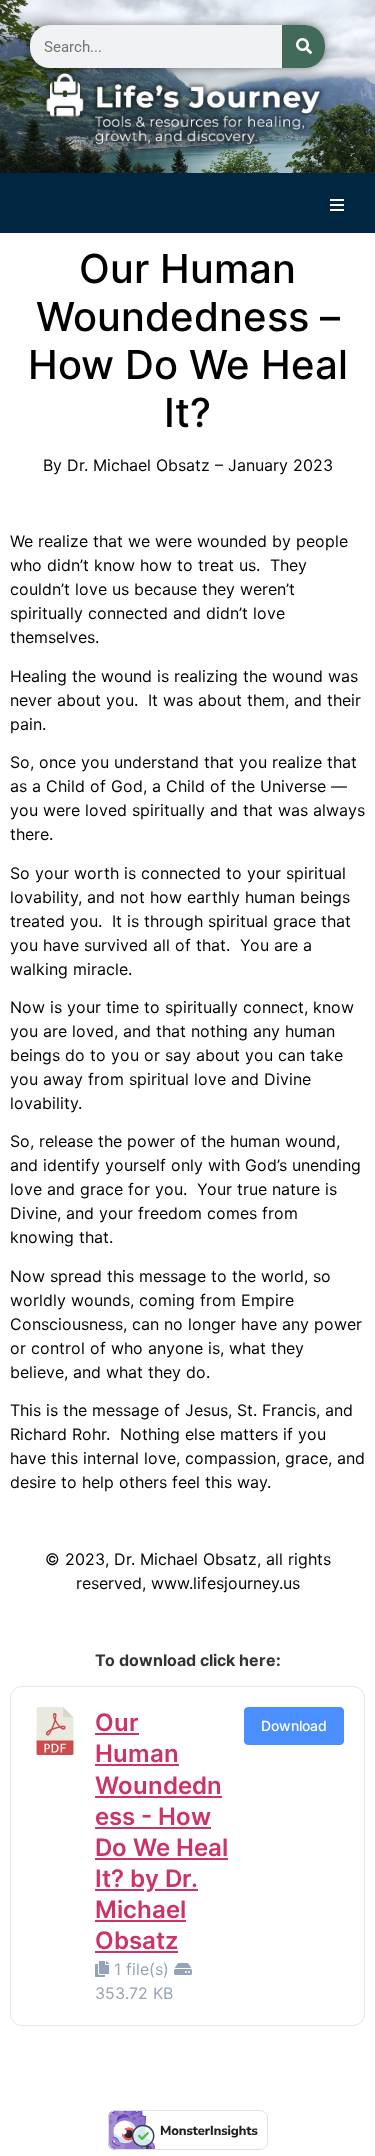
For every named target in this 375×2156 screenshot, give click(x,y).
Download (294, 1725)
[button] (337, 205)
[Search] (303, 46)
